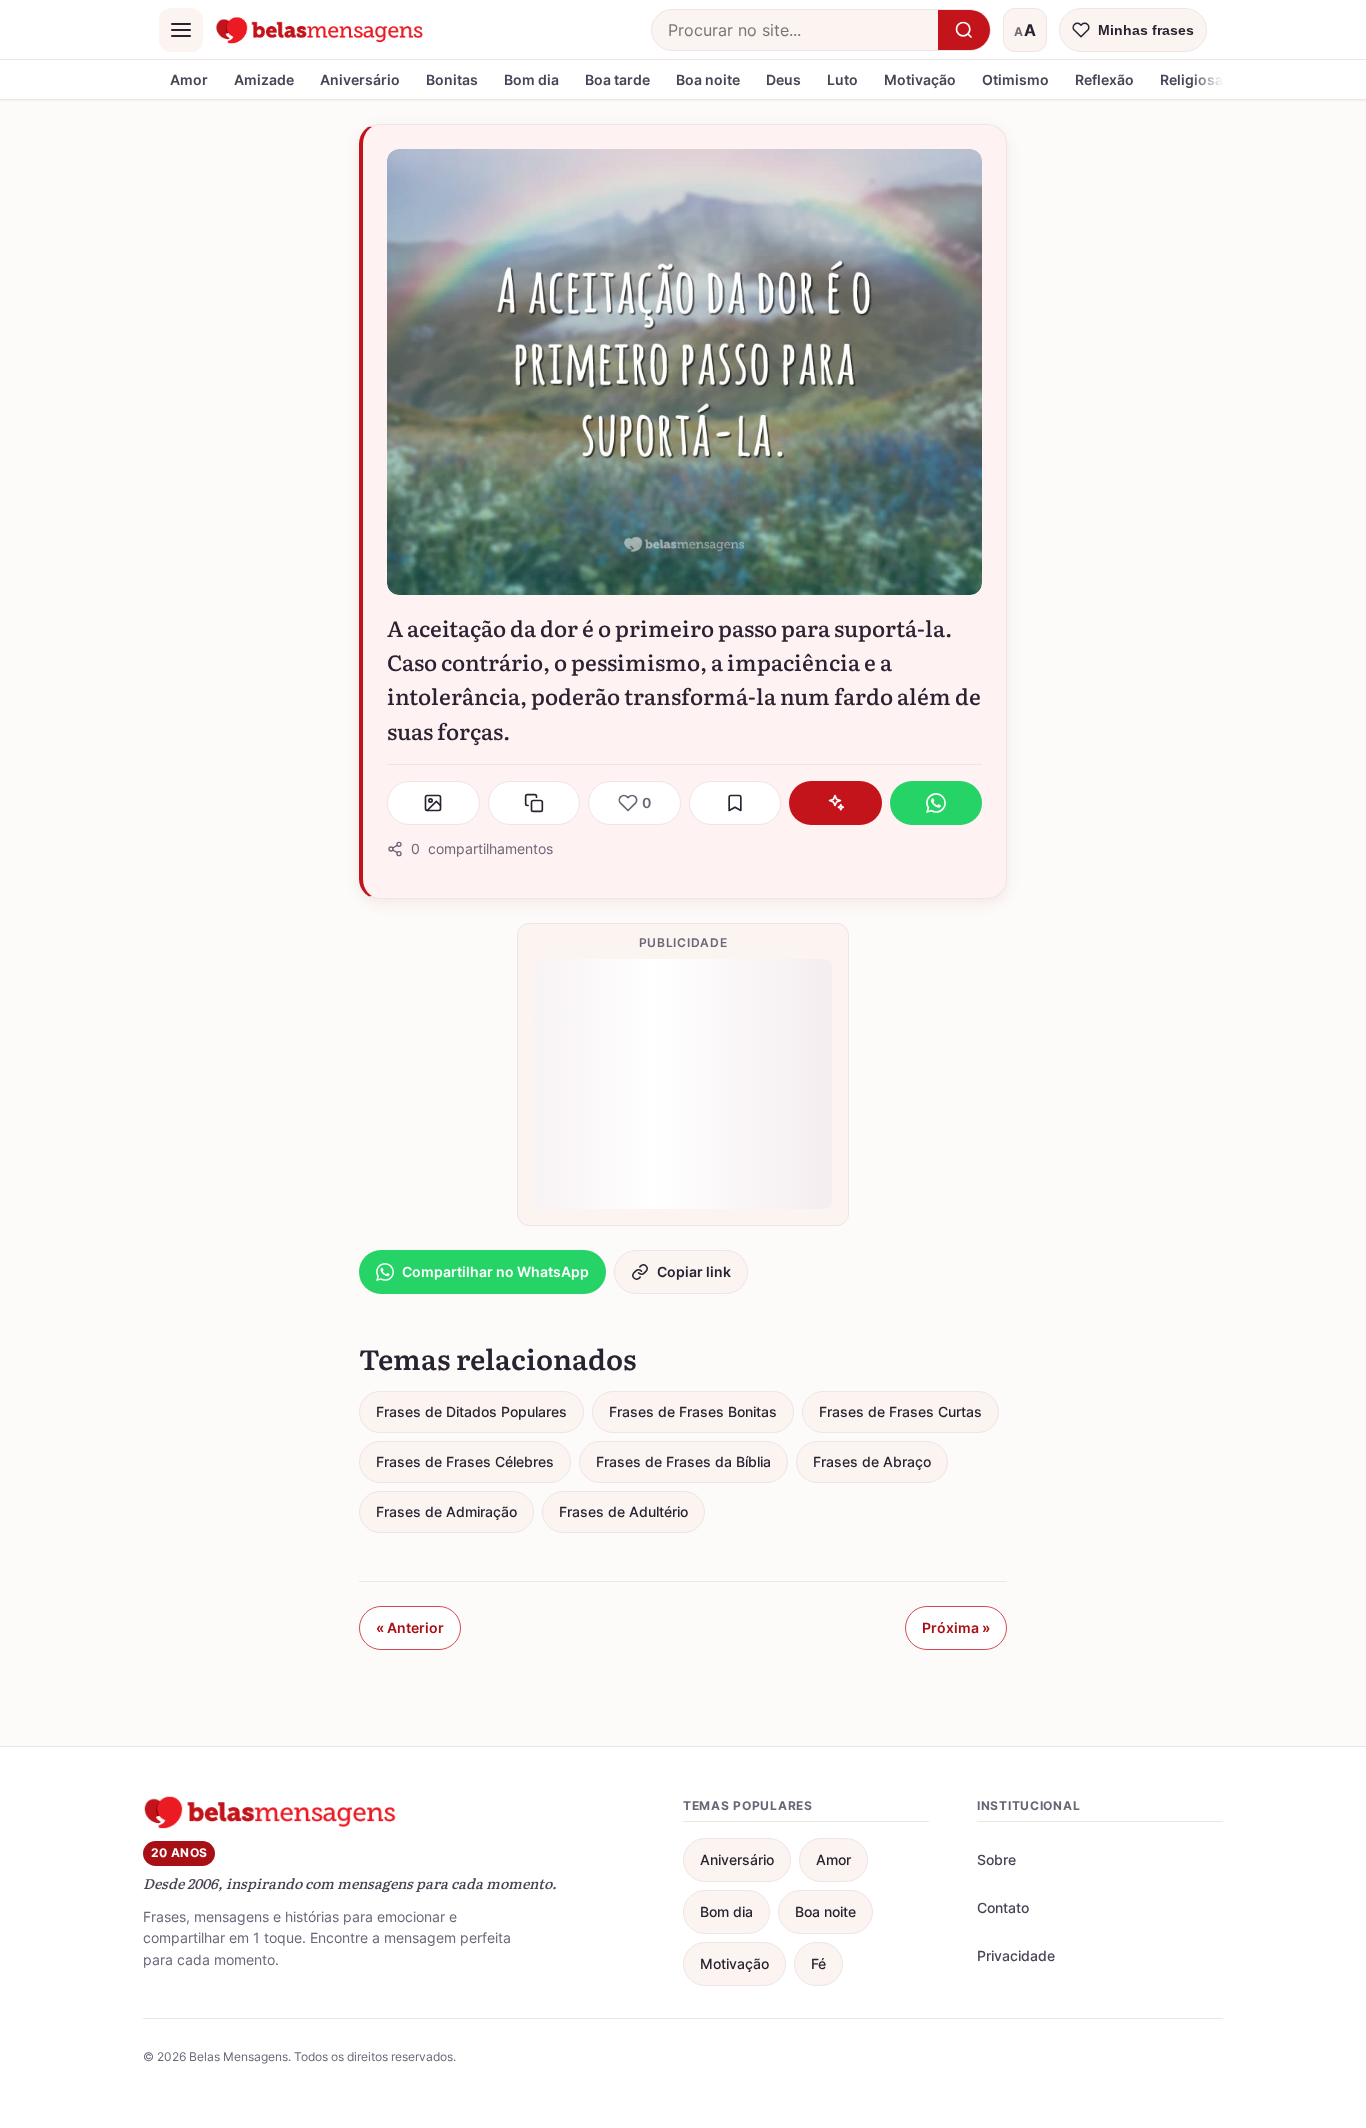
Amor (189, 79)
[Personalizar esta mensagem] (835, 803)
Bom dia (531, 79)
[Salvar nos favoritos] (735, 803)
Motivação (920, 79)
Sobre (996, 1859)
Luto (842, 79)
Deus (783, 79)
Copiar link (694, 1271)
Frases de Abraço (872, 1461)
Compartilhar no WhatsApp (495, 1271)
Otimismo (1015, 79)
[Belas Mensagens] (320, 30)
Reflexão (1104, 79)
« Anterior (410, 1627)
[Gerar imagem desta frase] (433, 803)
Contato (1003, 1907)
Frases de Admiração (446, 1511)
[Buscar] (964, 30)
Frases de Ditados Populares (471, 1411)
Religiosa (1191, 79)
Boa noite (708, 79)
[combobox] (795, 30)
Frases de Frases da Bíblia (683, 1461)
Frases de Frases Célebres (465, 1461)
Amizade (264, 79)
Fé (818, 1963)
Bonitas (452, 79)
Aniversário (360, 79)
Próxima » (956, 1627)
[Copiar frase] (534, 803)
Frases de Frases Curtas (900, 1411)
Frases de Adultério (623, 1511)
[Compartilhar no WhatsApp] (936, 803)
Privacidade (1016, 1955)
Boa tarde (617, 79)
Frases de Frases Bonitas (693, 1411)
